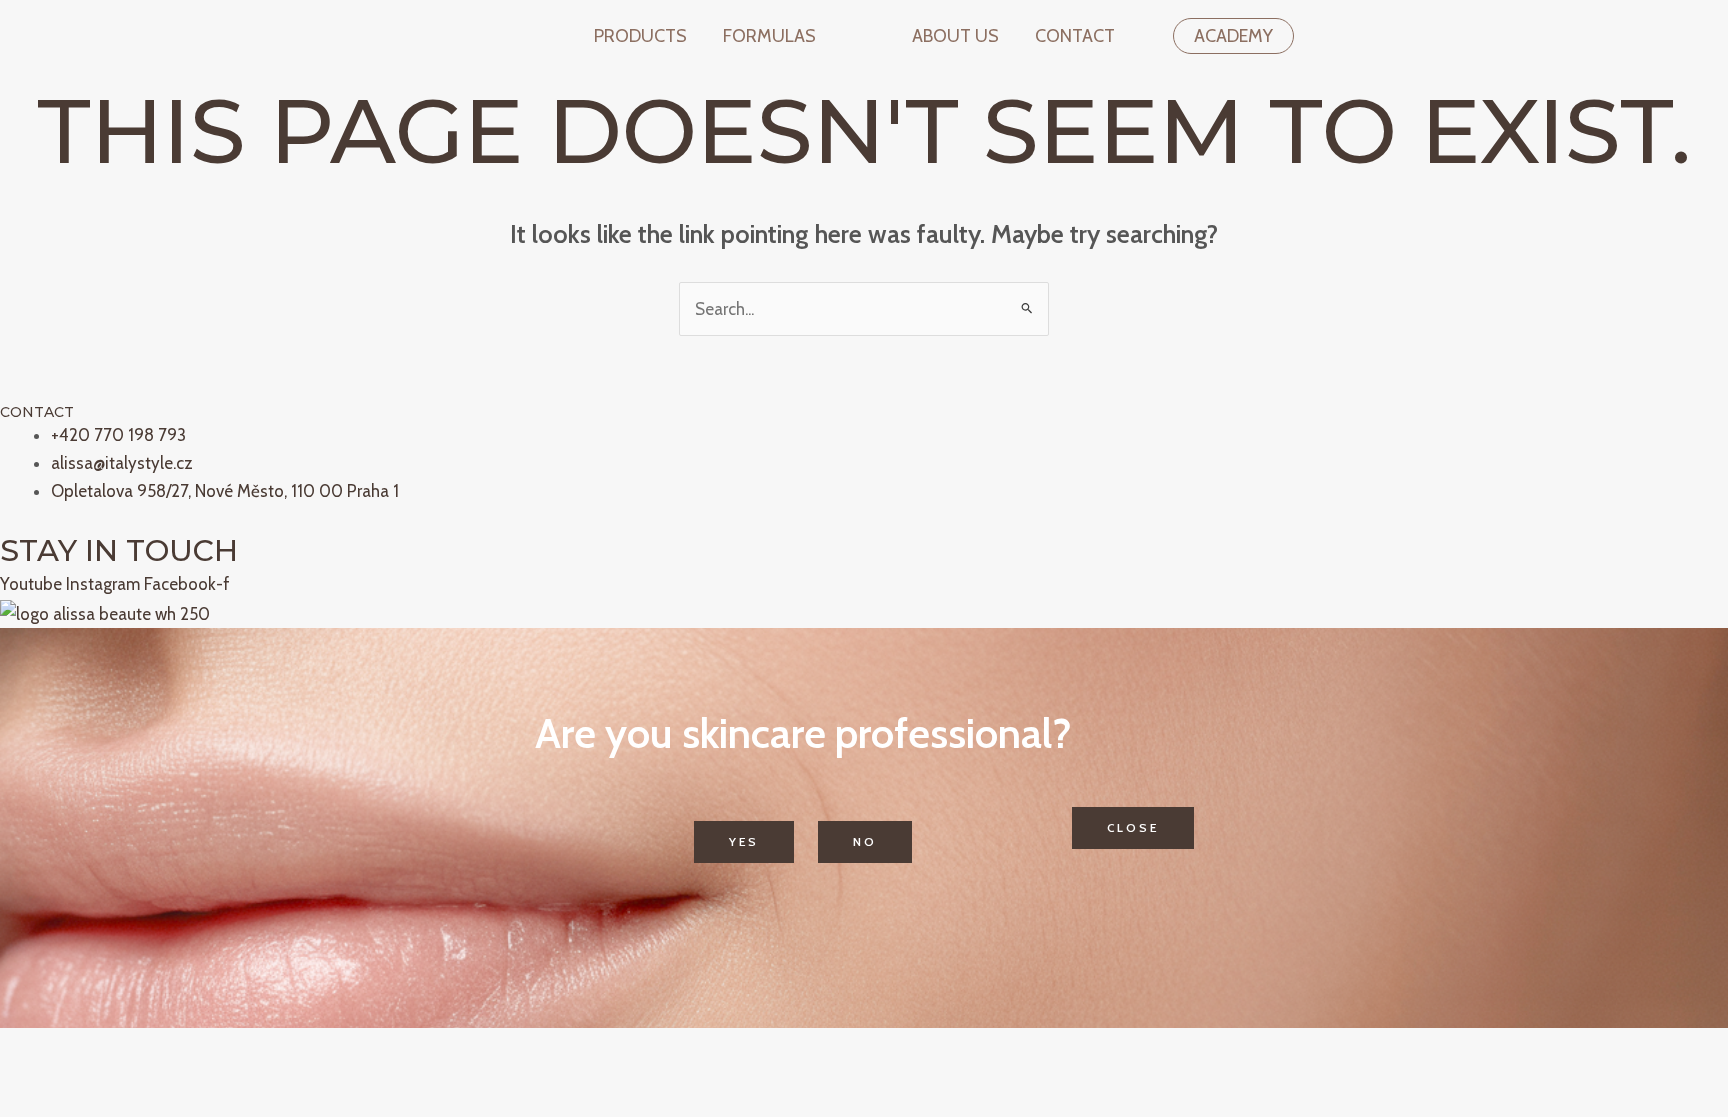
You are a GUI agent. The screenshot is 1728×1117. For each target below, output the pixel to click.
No (865, 841)
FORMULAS (769, 36)
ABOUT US (955, 36)
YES (744, 841)
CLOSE (1133, 827)
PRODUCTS (640, 36)
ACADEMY (1233, 36)
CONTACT (1075, 36)
